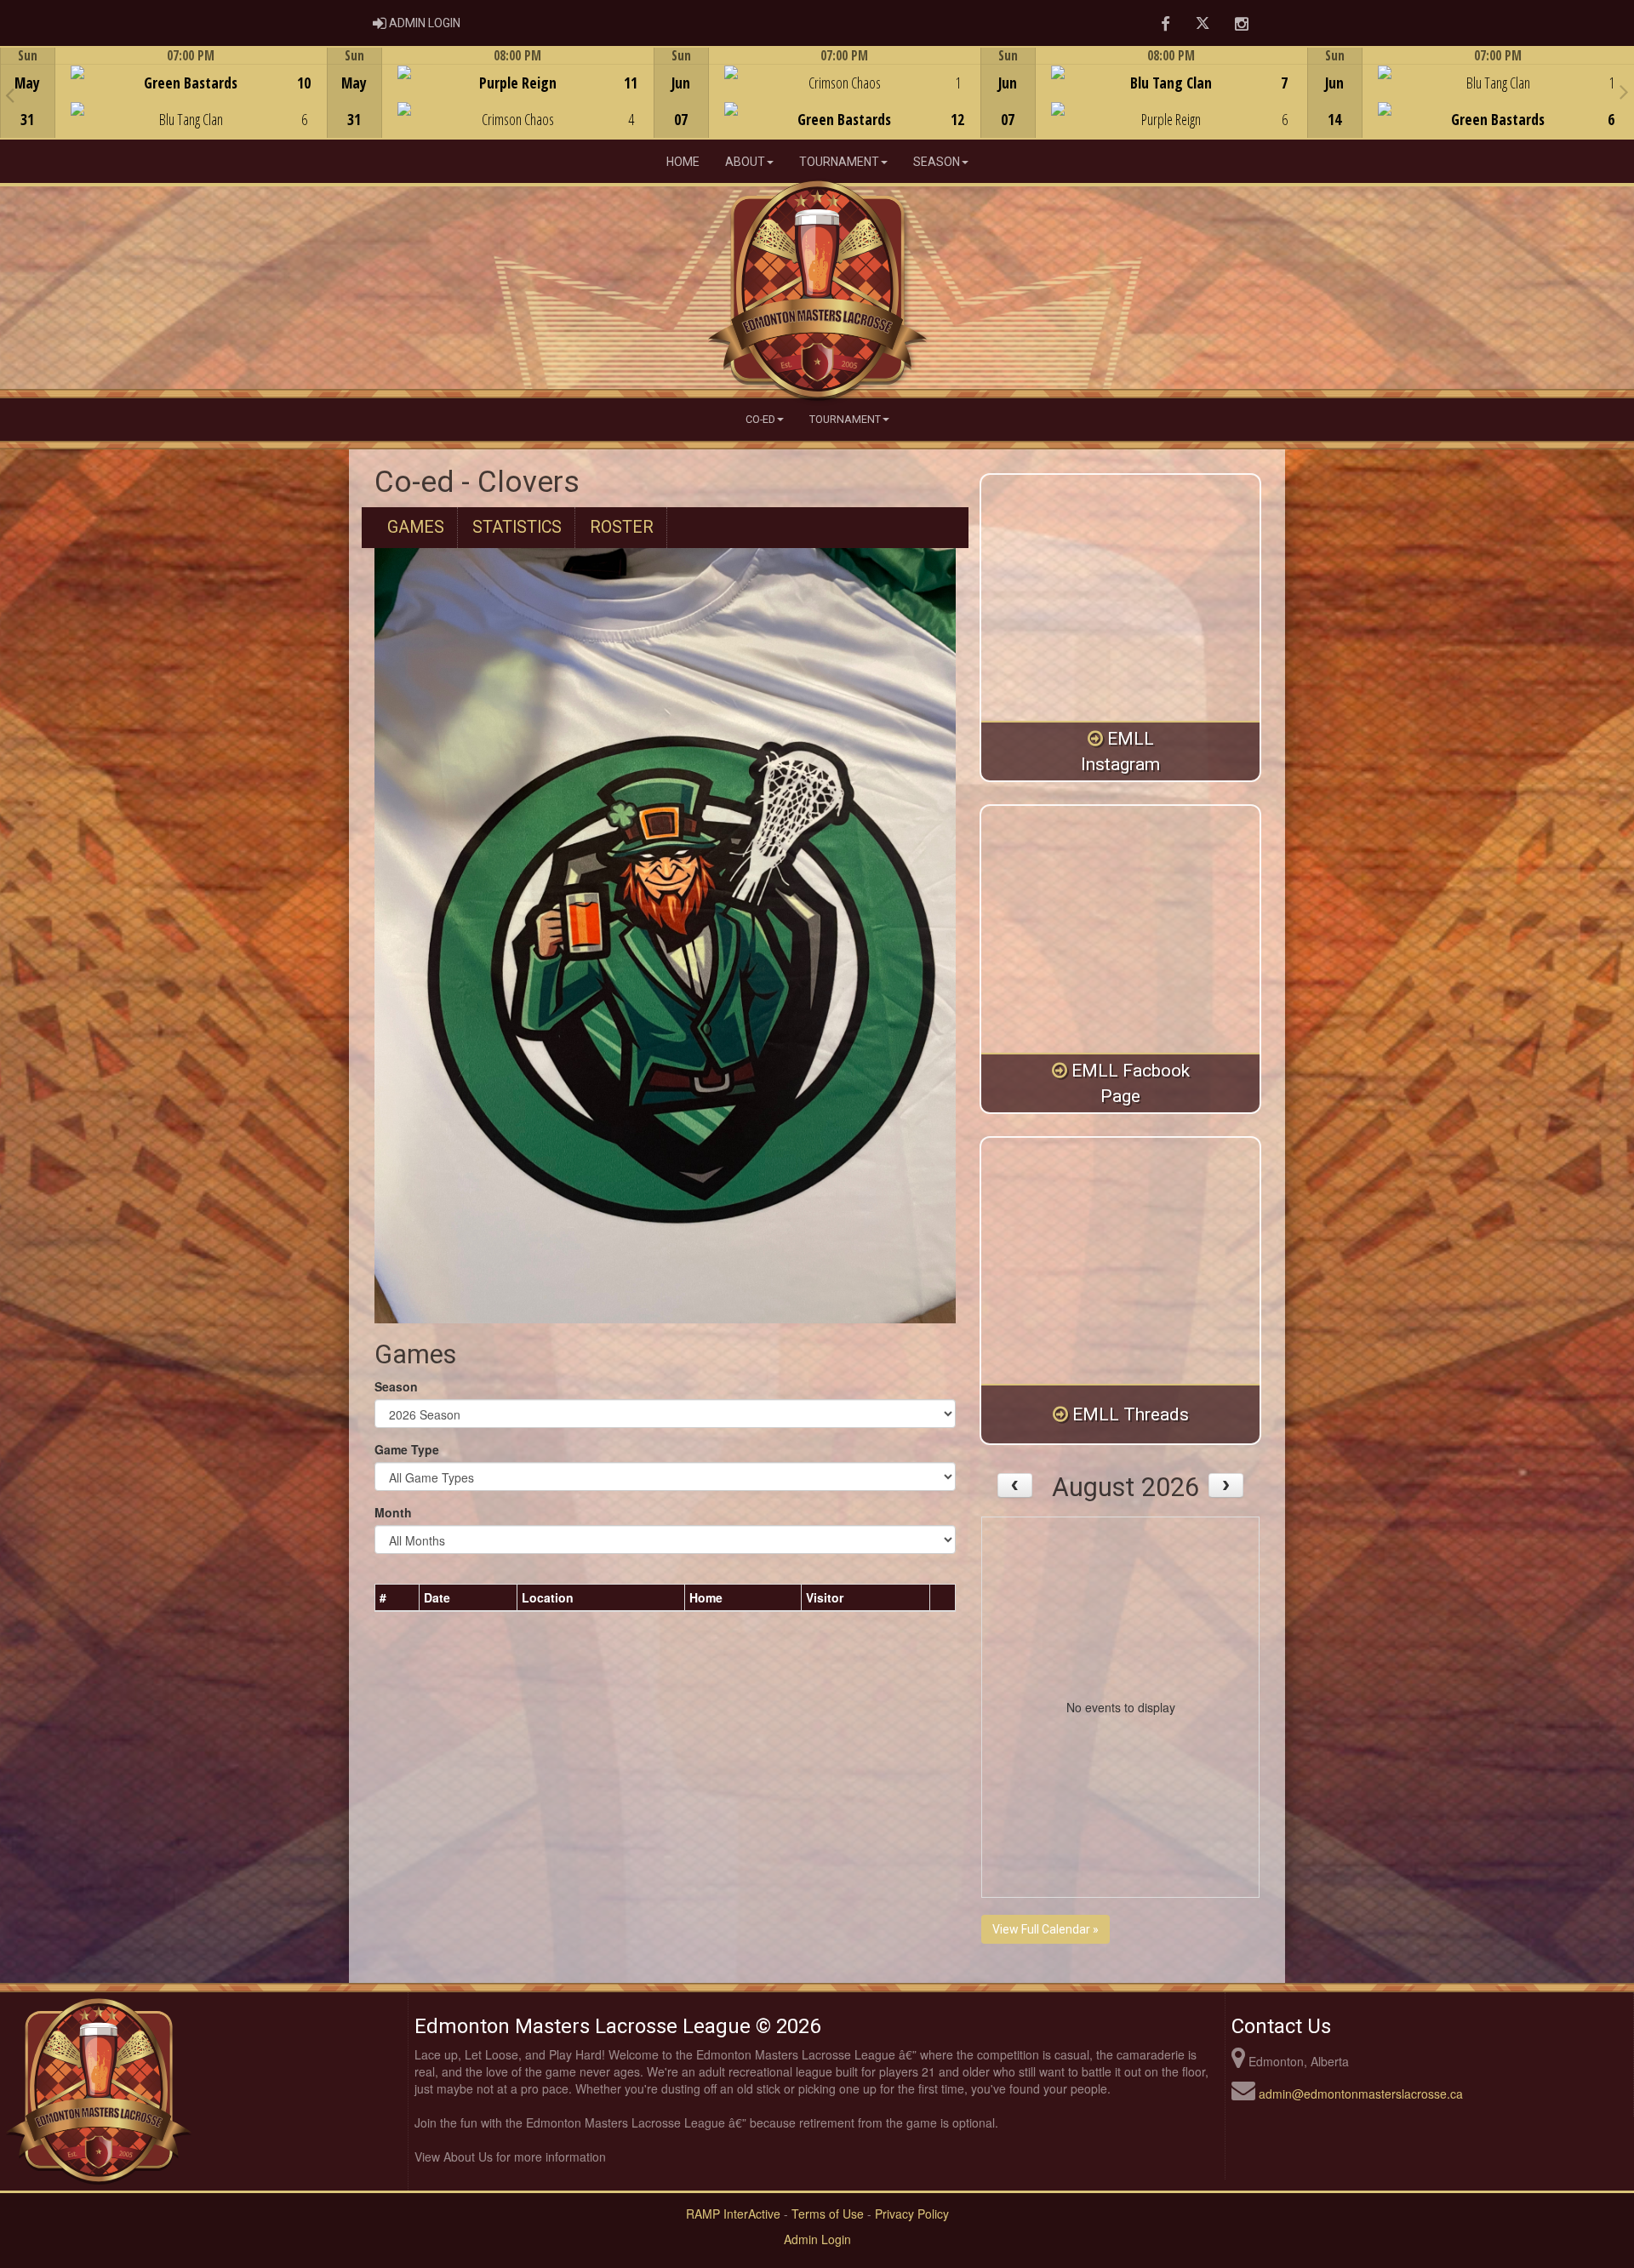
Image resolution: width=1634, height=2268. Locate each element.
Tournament (839, 162)
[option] (163, 93)
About (745, 162)
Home (683, 162)
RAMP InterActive (733, 2214)
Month (393, 1512)
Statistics (517, 527)
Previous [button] (10, 94)
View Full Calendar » (1046, 1929)
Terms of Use (828, 2214)
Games (416, 527)
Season (937, 162)
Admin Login (817, 2239)
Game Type (407, 1449)
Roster (622, 527)
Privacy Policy (912, 2214)
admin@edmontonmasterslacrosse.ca (1361, 2094)
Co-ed (760, 419)
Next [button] (1624, 91)
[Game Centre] (164, 106)
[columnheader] (397, 1597)
